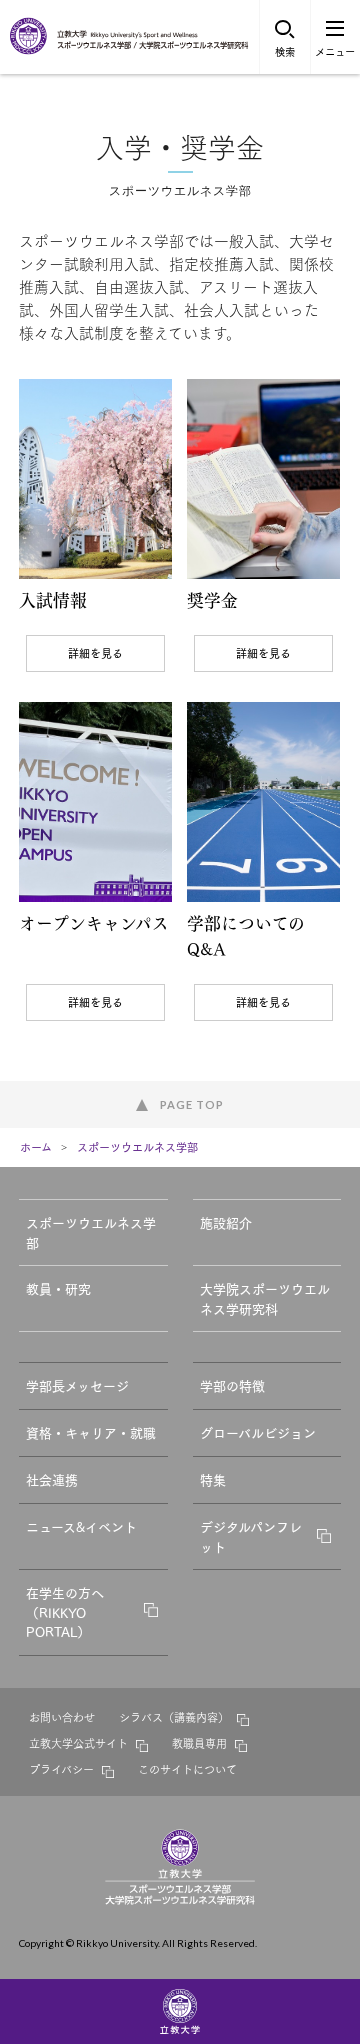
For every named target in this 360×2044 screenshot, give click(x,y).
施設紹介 (226, 1222)
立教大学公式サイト (78, 1743)
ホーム (36, 1147)
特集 (213, 1479)
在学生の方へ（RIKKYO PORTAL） (65, 1611)
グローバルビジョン (258, 1432)
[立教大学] (30, 50)
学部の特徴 (232, 1385)
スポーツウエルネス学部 (137, 1147)
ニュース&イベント (81, 1526)
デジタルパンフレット (251, 1536)
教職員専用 (199, 1743)
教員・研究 (58, 1288)
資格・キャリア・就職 (91, 1432)
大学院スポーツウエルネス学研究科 (265, 1298)
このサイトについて (187, 1769)
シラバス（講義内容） (174, 1717)
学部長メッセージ (77, 1385)
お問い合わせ (62, 1717)
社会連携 (52, 1479)
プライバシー (61, 1769)
